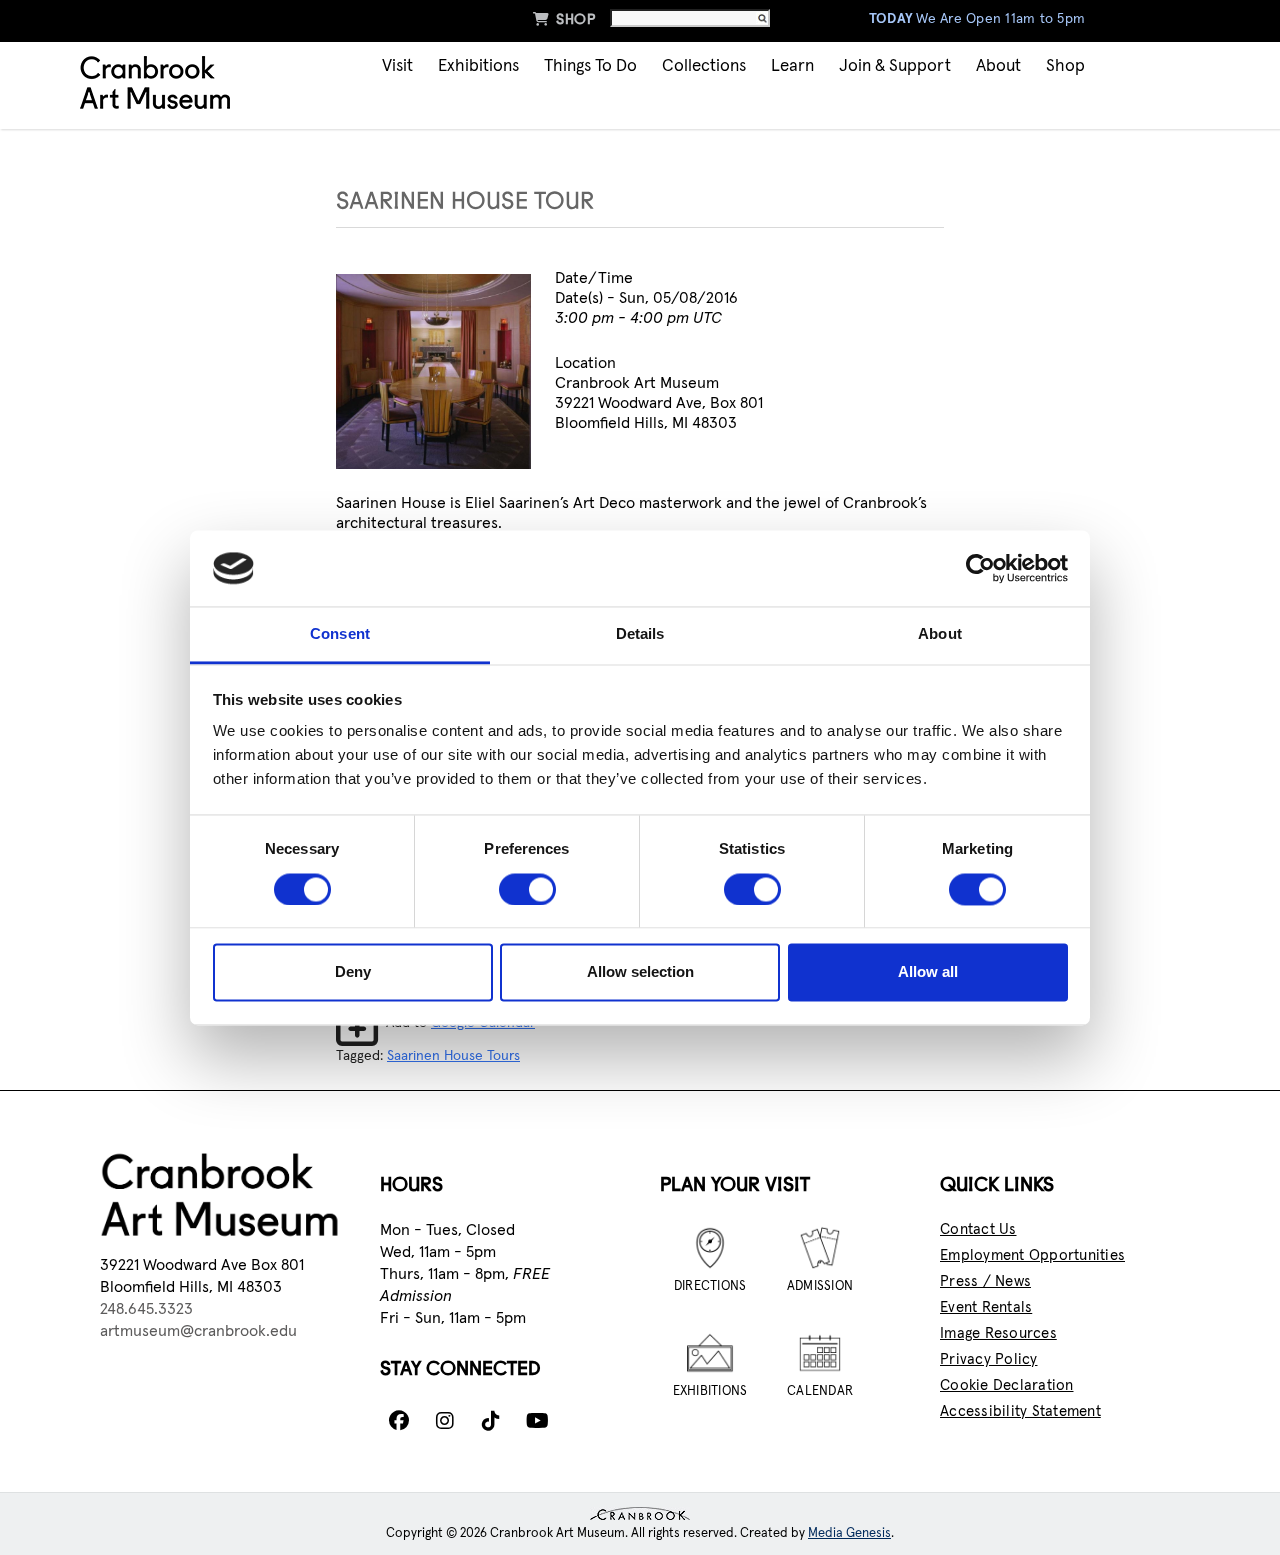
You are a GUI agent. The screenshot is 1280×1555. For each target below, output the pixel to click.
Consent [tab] (340, 634)
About (998, 66)
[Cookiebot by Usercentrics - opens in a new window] (980, 568)
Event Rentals (986, 1307)
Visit (397, 66)
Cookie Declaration (1007, 1385)
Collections (704, 66)
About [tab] (940, 634)
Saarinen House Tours (453, 1056)
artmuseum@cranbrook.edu (198, 1331)
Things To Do (590, 66)
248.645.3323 (146, 1309)
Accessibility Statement (1020, 1411)
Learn (792, 66)
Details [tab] (640, 634)
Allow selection (640, 972)
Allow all (928, 972)
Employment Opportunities (1032, 1255)
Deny (353, 972)
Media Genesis (849, 1533)
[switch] (527, 889)
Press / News (985, 1281)
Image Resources (998, 1333)
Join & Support (895, 66)
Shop (564, 19)
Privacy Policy (989, 1359)
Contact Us (978, 1229)
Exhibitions (478, 66)
